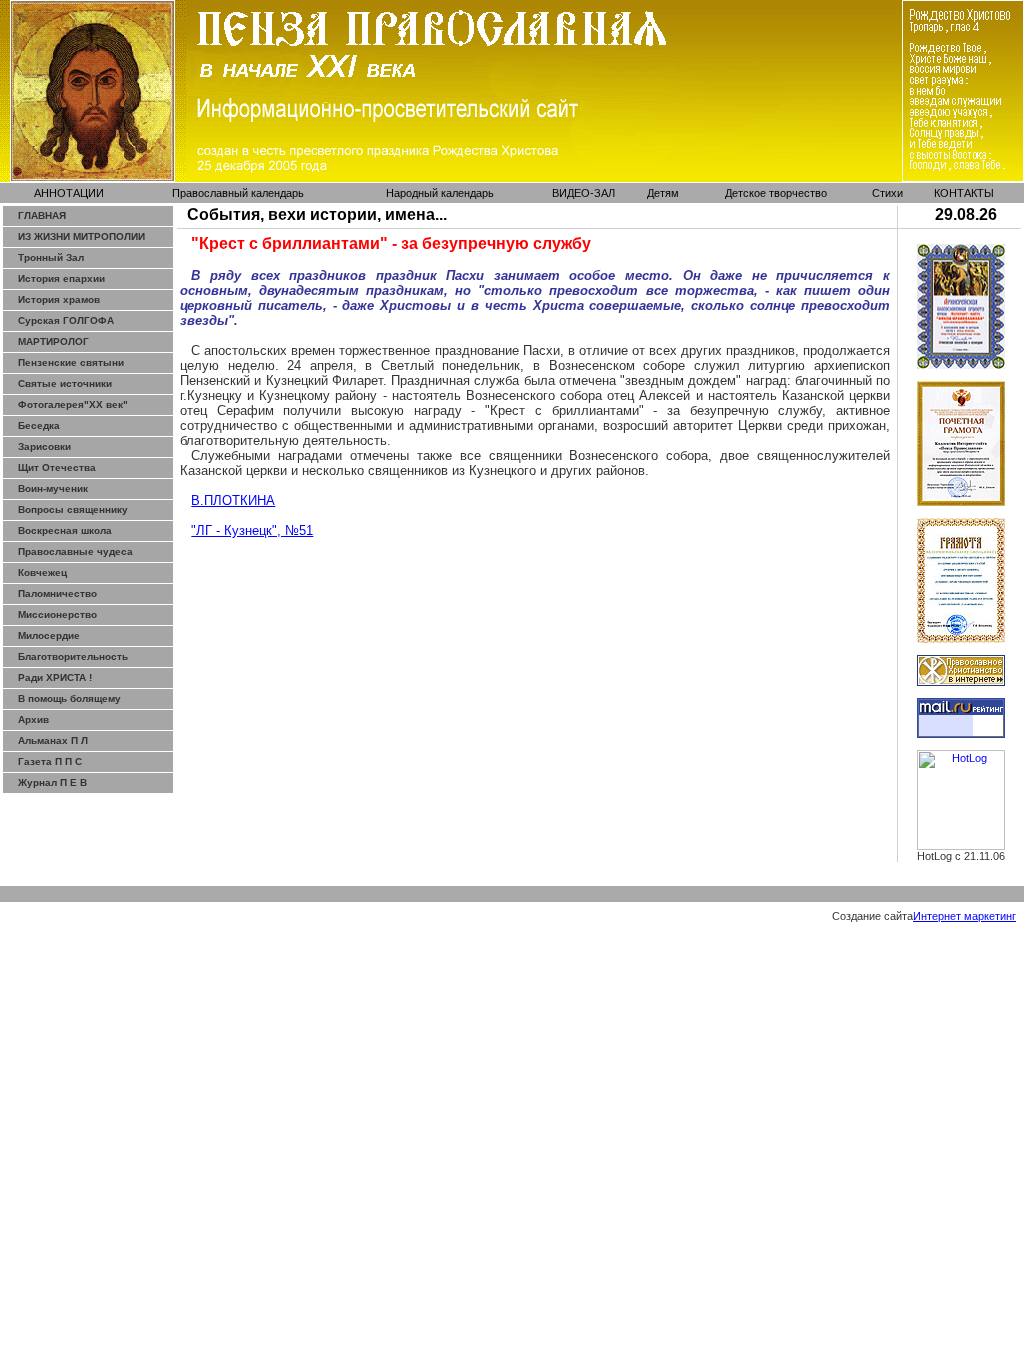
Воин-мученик (53, 488)
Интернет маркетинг (964, 916)
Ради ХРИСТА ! (55, 677)
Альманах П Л (53, 740)
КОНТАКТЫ (964, 193)
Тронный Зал (51, 257)
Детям (663, 193)
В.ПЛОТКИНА (233, 500)
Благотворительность (73, 656)
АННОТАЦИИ (69, 193)
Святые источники (65, 383)
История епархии (61, 278)
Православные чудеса (75, 551)
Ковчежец (42, 572)
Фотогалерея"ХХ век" (73, 404)
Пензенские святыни (71, 362)
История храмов (59, 299)
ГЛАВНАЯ (42, 215)
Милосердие (49, 635)
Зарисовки (44, 446)
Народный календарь (440, 193)
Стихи (887, 193)
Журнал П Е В (52, 782)
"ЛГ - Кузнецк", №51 (252, 530)
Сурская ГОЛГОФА (66, 320)
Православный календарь (238, 193)
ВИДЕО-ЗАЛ (583, 193)
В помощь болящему (69, 698)
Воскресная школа (65, 530)
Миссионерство (57, 614)
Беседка (39, 425)
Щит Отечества (57, 467)
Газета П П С (50, 761)
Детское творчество (776, 193)
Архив (33, 719)
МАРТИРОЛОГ (53, 341)
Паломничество (57, 593)
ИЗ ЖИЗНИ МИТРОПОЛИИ (81, 236)
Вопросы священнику (73, 509)
